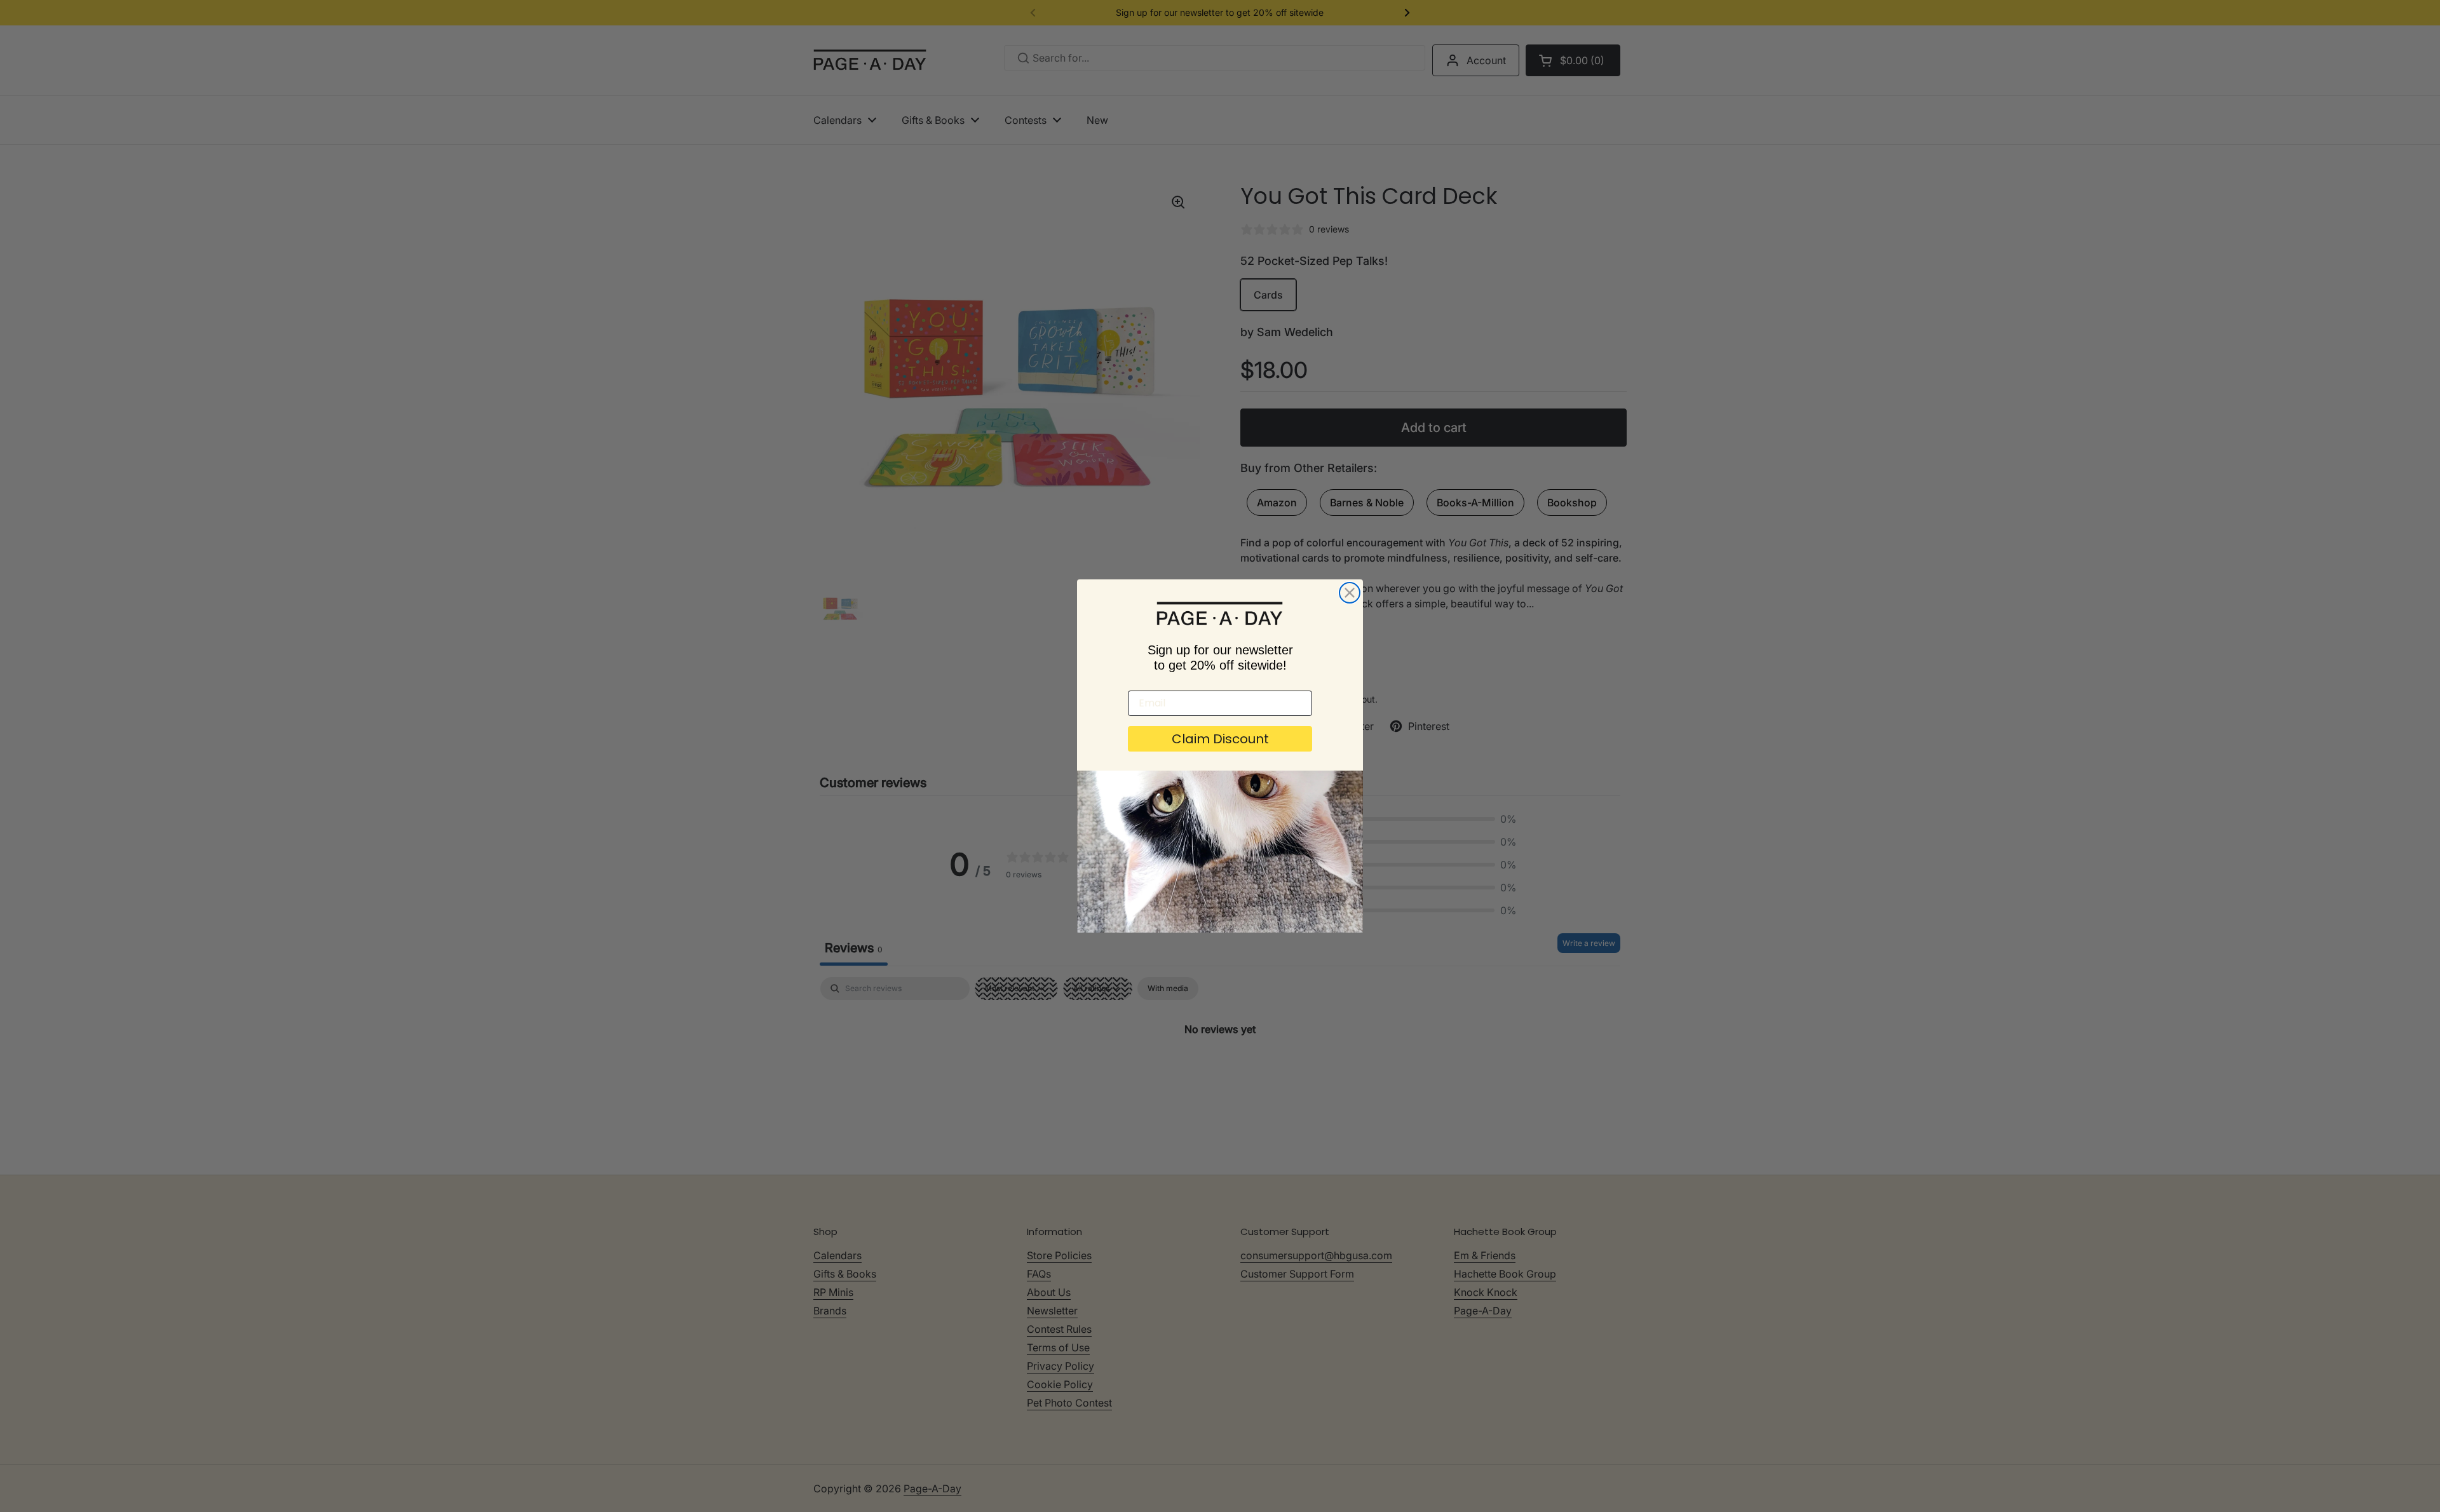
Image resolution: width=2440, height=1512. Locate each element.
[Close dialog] (1350, 593)
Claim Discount (1220, 739)
